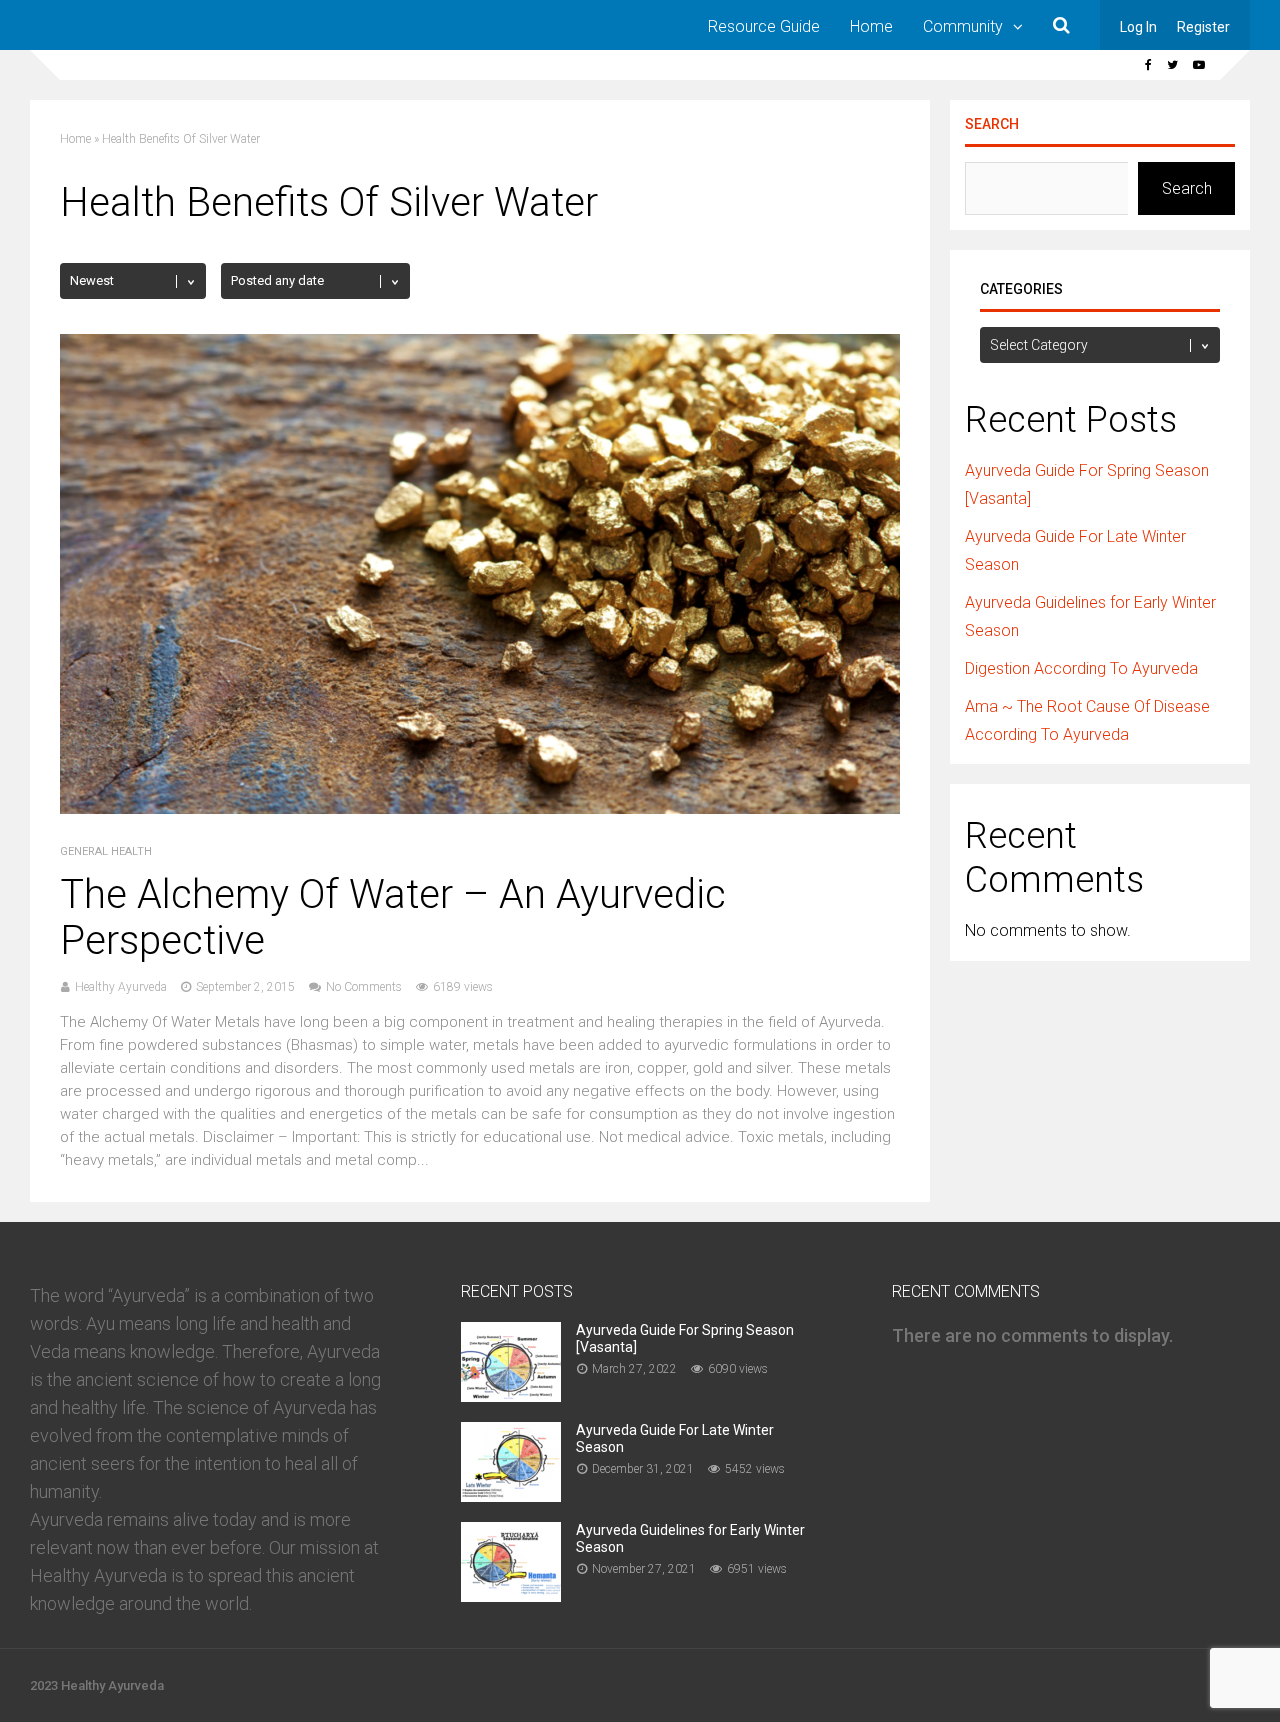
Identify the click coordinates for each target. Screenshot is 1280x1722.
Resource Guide (764, 26)
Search (992, 124)
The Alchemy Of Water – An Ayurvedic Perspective (393, 917)
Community (963, 26)
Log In (1138, 27)
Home (871, 26)
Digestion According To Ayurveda (1081, 668)
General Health (106, 851)
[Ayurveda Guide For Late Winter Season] (511, 1495)
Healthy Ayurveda (121, 987)
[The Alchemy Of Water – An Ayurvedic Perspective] (480, 808)
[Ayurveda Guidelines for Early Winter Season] (511, 1595)
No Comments (364, 987)
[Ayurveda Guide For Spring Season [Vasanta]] (511, 1395)
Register (1203, 27)
